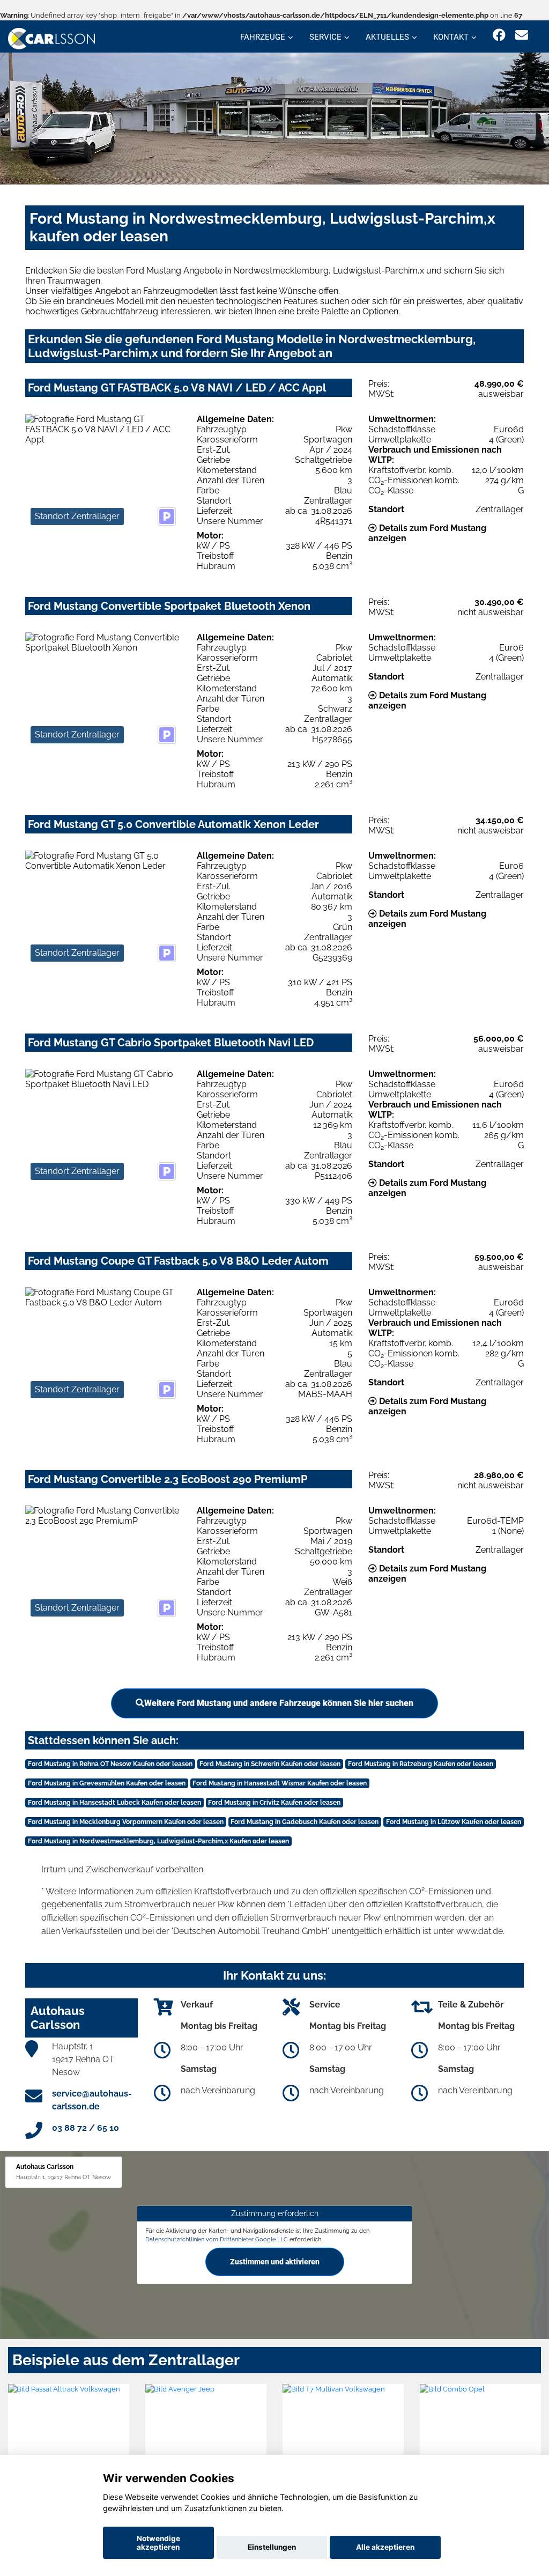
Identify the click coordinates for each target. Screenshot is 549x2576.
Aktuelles (387, 37)
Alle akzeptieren (385, 2547)
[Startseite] (51, 38)
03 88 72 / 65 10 (86, 2128)
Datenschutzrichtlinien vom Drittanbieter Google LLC (217, 2239)
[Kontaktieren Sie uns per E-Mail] (522, 35)
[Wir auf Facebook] (499, 35)
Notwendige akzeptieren (158, 2543)
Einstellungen (272, 2547)
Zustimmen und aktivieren (275, 2262)
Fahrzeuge (263, 37)
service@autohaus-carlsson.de (92, 2100)
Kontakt (451, 37)
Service (325, 37)
